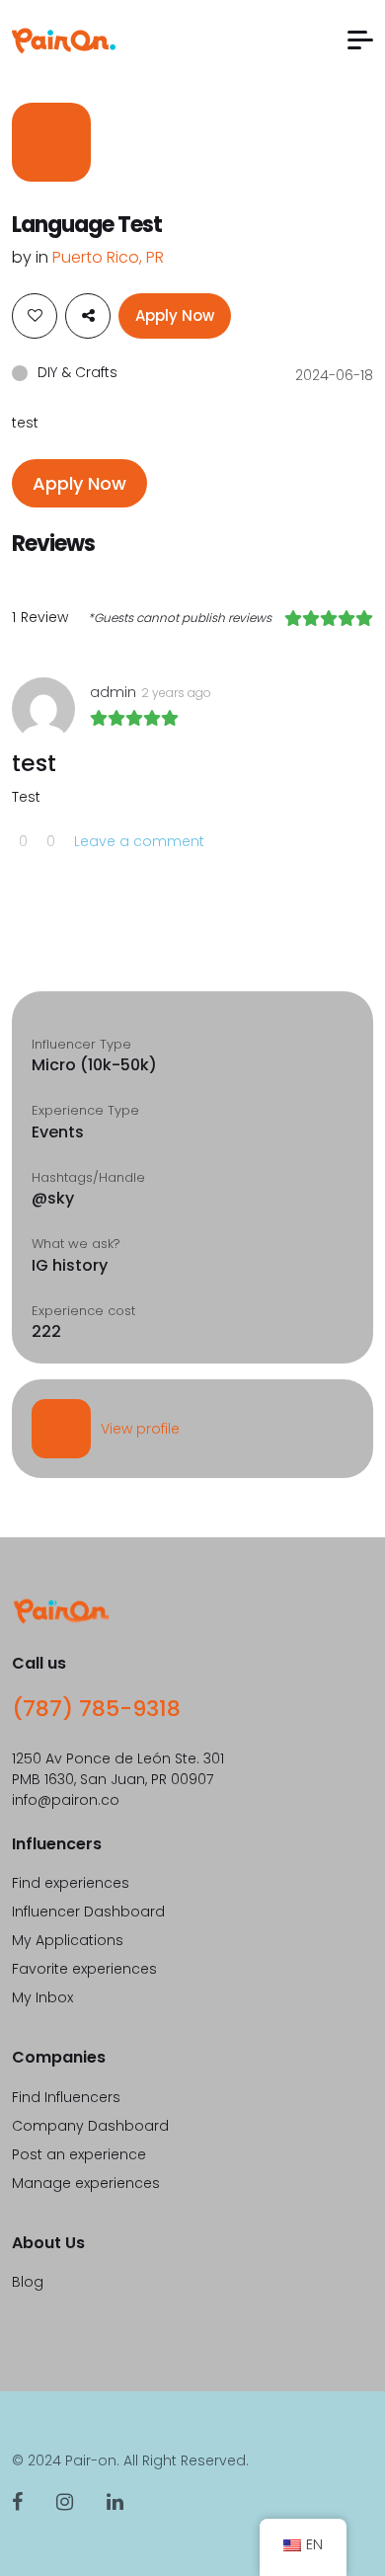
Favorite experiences (84, 1969)
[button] (360, 40)
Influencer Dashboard (88, 1912)
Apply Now (175, 315)
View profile (140, 1429)
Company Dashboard (90, 2126)
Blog (28, 2282)
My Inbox (42, 1997)
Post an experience (79, 2154)
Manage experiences (86, 2183)
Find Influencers (66, 2097)
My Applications (68, 1940)
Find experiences (71, 1883)
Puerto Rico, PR (108, 257)
